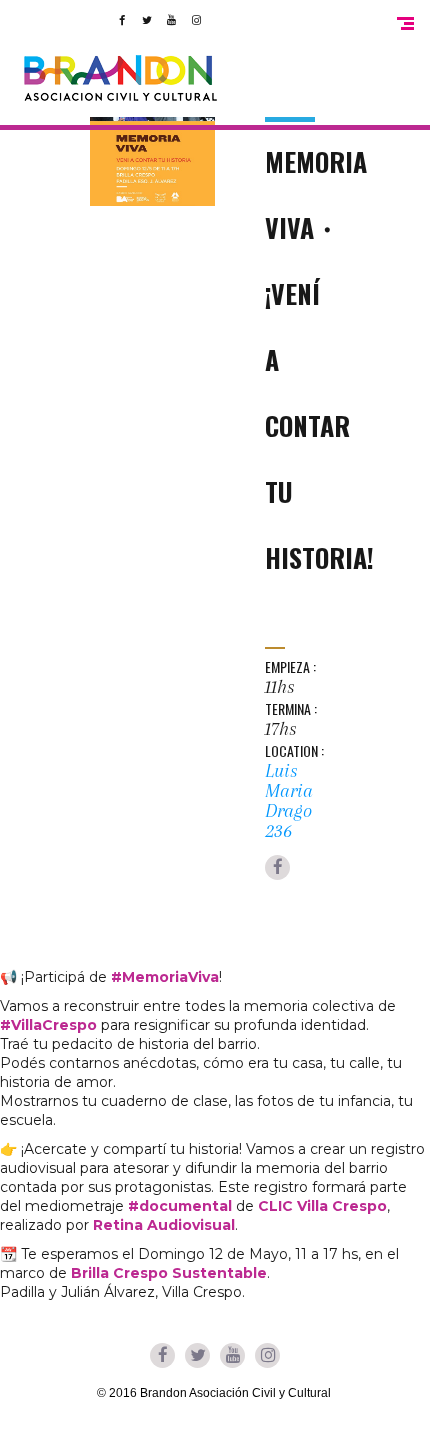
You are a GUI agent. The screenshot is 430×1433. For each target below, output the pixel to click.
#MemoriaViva (165, 977)
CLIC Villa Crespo (322, 1206)
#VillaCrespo (48, 1025)
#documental (180, 1206)
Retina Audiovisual (164, 1225)
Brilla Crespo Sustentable (169, 1273)
